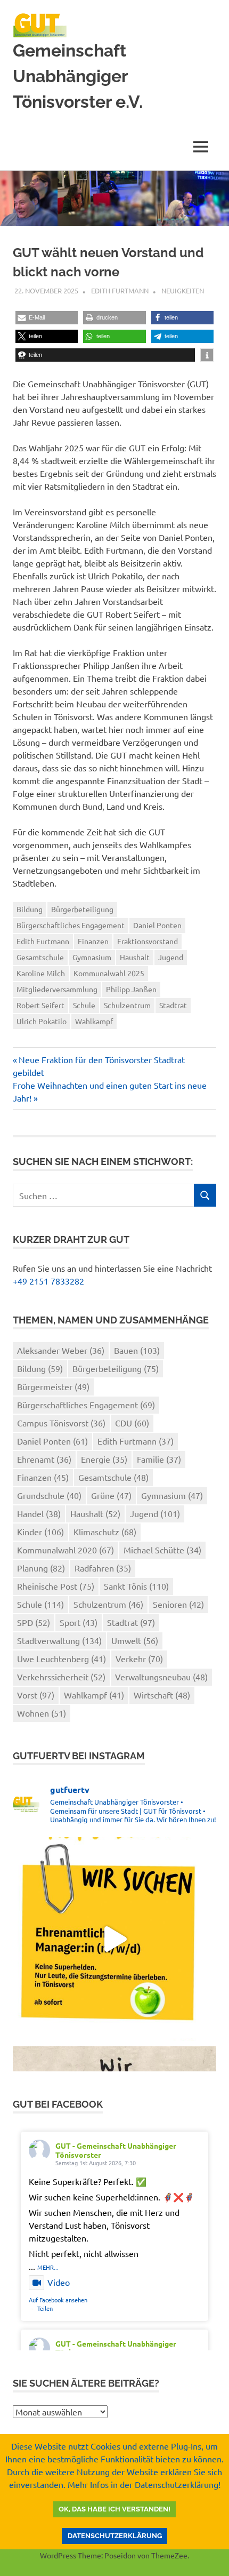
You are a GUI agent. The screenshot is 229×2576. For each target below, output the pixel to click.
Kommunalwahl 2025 (109, 973)
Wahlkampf (94, 1021)
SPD (34, 1622)
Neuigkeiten (183, 290)
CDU (132, 1423)
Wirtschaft (162, 1695)
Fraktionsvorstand (148, 941)
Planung (41, 1568)
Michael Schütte (162, 1550)
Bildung (30, 909)
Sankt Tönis (136, 1586)
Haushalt (135, 957)
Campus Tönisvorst (61, 1423)
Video (59, 2282)
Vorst (36, 1695)
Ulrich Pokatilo (42, 1021)
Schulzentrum (127, 1005)
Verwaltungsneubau (161, 1677)
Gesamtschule (40, 957)
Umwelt (135, 1640)
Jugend (171, 957)
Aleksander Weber (61, 1350)
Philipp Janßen (131, 989)
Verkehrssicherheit (61, 1677)
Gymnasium (92, 957)
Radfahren (103, 1568)
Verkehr (139, 1658)
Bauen (137, 1350)
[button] (47, 318)
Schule (84, 1005)
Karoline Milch (41, 973)
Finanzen (93, 941)
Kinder (40, 1532)
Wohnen (42, 1713)
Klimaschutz (105, 1532)
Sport (79, 1622)
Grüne (111, 1495)
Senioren (178, 1604)
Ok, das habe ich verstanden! (114, 2509)
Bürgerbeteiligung (82, 909)
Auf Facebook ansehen (58, 2300)
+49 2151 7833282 (48, 1281)
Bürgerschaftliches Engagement (71, 925)
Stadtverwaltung (59, 1640)
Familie (159, 1459)
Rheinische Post (56, 1586)
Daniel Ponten (157, 925)
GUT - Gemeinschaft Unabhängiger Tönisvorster (116, 2150)
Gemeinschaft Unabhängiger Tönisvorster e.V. (78, 76)
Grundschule (49, 1495)
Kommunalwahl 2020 (66, 1550)
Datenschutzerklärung (115, 2536)
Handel (39, 1513)
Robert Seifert (40, 1005)
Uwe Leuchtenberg (62, 1658)
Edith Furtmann (120, 290)
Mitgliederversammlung (57, 989)
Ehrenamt (44, 1459)
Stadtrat (173, 1005)
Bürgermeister (53, 1386)
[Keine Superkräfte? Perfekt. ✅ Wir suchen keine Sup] (114, 1939)
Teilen (45, 2308)
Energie (104, 1459)
